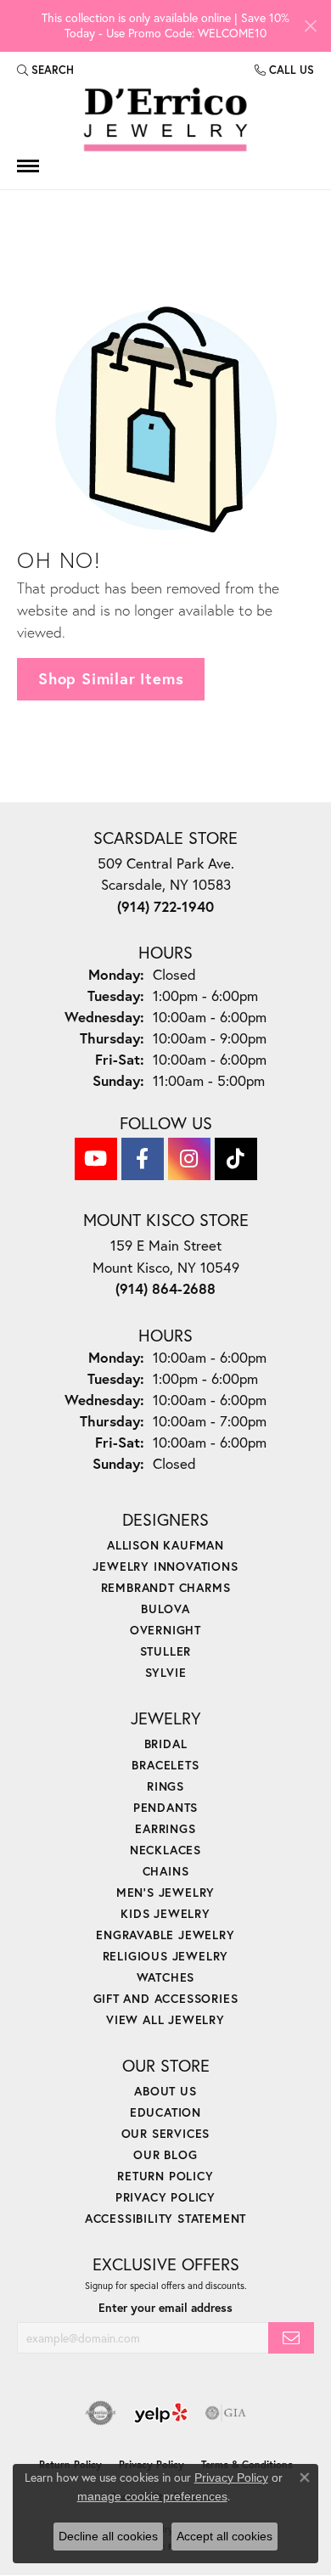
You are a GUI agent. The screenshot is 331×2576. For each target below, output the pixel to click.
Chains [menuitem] (166, 1871)
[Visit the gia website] (226, 2413)
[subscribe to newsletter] (291, 2338)
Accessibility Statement (165, 2218)
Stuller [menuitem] (166, 1651)
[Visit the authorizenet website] (101, 2413)
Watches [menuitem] (166, 1977)
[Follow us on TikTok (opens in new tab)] (236, 1159)
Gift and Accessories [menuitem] (166, 1998)
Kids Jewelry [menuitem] (165, 1913)
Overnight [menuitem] (165, 1630)
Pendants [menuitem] (165, 1807)
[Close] (310, 26)
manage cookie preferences (152, 2496)
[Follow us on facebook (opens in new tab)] (143, 1159)
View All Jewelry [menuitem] (165, 2019)
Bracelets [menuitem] (165, 1765)
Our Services (166, 2133)
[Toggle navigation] (28, 166)
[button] (45, 70)
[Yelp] (161, 2413)
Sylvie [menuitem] (166, 1672)
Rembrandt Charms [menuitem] (166, 1587)
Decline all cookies (108, 2536)
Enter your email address (165, 2308)
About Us (165, 2091)
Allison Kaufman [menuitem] (165, 1545)
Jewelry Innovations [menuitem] (165, 1566)
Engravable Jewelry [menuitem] (165, 1935)
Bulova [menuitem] (165, 1609)
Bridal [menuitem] (166, 1744)
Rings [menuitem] (165, 1786)
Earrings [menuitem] (165, 1828)
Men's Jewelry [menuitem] (165, 1892)
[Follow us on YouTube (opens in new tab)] (96, 1159)
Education (165, 2112)
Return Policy (165, 2176)
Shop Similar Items (111, 678)
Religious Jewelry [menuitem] (166, 1956)
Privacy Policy (165, 2197)
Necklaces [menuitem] (165, 1850)
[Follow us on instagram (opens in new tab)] (189, 1159)
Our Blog (165, 2154)
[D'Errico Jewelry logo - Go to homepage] (165, 120)
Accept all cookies (224, 2536)
